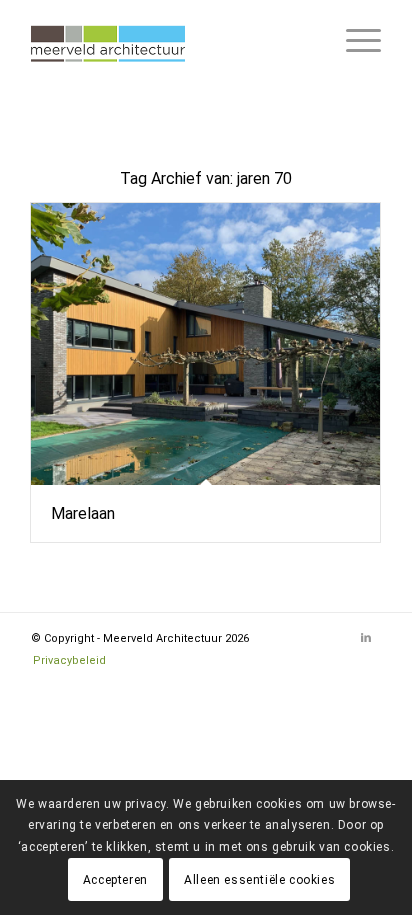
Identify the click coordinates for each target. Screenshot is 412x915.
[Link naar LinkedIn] (366, 638)
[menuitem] (353, 40)
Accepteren (115, 880)
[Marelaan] (205, 344)
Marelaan (83, 513)
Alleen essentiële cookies (259, 880)
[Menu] (353, 40)
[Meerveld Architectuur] (171, 40)
